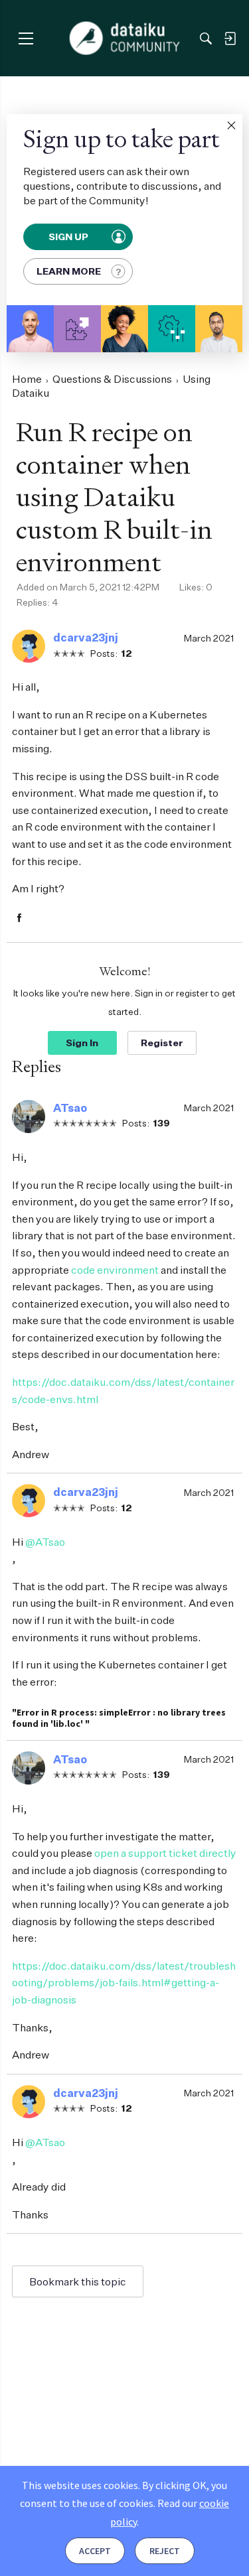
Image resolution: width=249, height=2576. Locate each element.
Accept (95, 2551)
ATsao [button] (70, 1108)
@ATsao (45, 1542)
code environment (115, 1270)
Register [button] (162, 1043)
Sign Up (69, 237)
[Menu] (26, 38)
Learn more (69, 271)
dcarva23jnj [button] (86, 638)
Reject (165, 2551)
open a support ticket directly (165, 1853)
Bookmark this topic (78, 2281)
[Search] (206, 38)
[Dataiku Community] (124, 38)
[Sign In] (230, 38)
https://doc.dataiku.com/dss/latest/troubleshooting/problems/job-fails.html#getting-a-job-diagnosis (124, 1983)
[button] (231, 125)
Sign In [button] (82, 1043)
